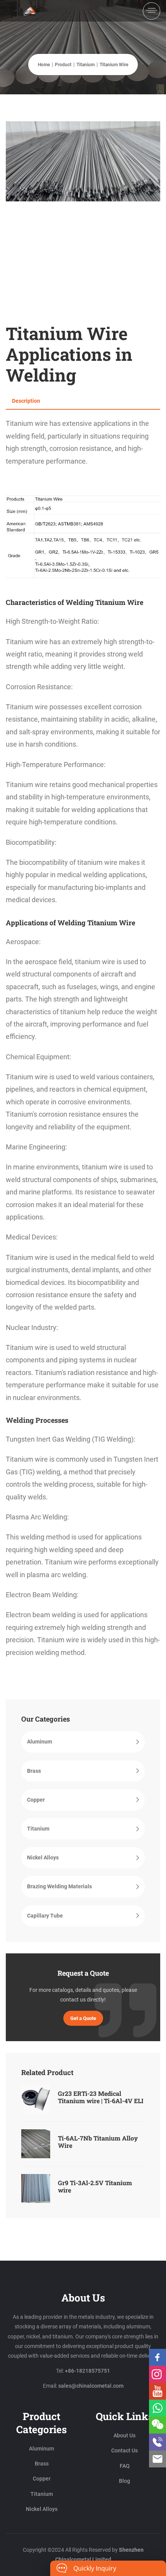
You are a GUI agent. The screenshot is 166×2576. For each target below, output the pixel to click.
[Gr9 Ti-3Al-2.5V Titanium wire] (36, 2188)
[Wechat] (158, 2425)
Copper (36, 1800)
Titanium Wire (114, 65)
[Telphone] (158, 2442)
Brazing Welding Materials (59, 1886)
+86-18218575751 (87, 2371)
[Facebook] (158, 2357)
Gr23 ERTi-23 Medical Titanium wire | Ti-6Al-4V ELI (101, 2097)
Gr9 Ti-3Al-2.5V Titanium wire (95, 2186)
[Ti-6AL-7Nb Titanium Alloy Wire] (36, 2144)
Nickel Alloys (43, 1857)
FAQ (125, 2466)
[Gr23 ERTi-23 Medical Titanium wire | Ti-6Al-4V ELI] (36, 2099)
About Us (124, 2435)
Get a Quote (83, 2018)
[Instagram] (158, 2374)
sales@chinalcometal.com (91, 2386)
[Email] (158, 2459)
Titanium (86, 65)
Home (44, 65)
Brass (34, 1771)
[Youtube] (158, 2391)
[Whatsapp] (158, 2408)
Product (63, 65)
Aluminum (40, 1742)
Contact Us (124, 2450)
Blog (124, 2481)
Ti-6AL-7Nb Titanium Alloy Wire (98, 2142)
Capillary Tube (45, 1916)
